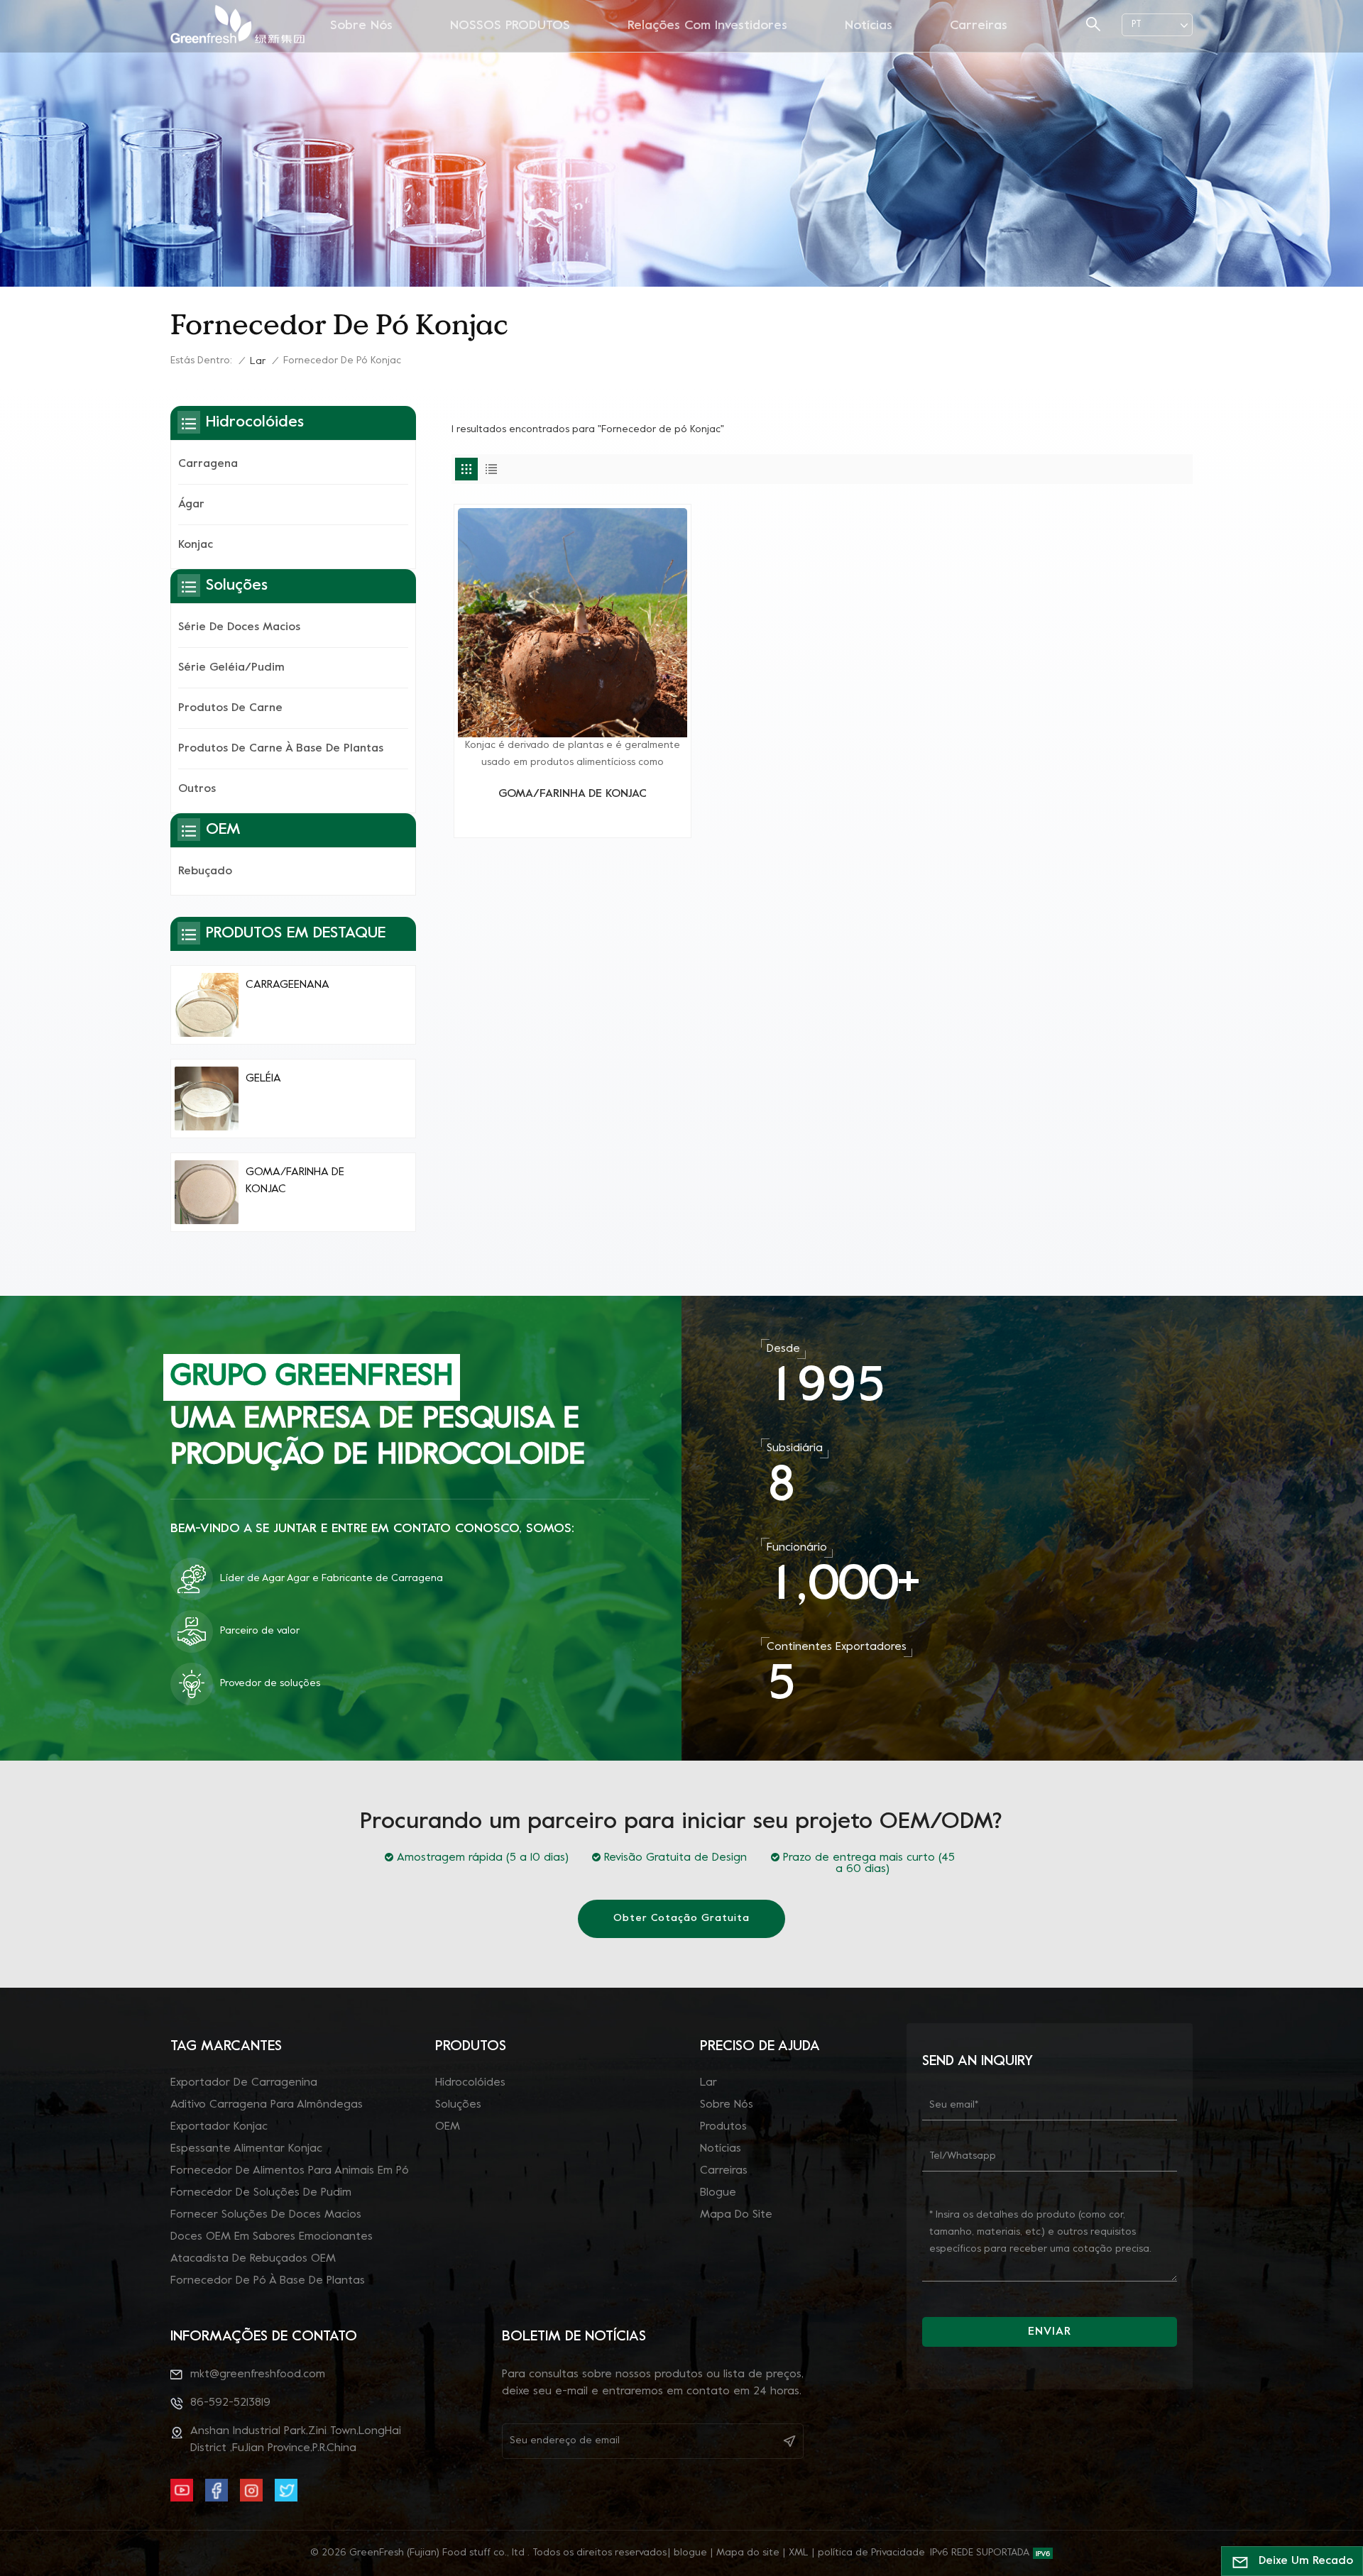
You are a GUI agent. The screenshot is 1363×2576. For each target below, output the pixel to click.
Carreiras (979, 26)
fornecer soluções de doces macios (266, 2215)
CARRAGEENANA (288, 985)
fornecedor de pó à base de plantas (268, 2281)
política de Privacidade (871, 2553)
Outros (197, 789)
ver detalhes (572, 821)
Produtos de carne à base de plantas (281, 749)
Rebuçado (205, 871)
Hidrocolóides (470, 2083)
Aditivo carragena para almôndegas (267, 2105)
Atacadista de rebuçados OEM (253, 2259)
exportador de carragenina (244, 2083)
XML (799, 2553)
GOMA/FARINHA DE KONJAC (573, 794)
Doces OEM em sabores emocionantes (272, 2237)
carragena (208, 464)
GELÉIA (263, 1079)
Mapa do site (736, 2215)
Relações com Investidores (707, 26)
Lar (258, 362)
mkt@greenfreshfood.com (258, 2374)
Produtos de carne (230, 708)
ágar (191, 505)
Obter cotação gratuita (681, 1919)
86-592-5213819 (230, 2403)
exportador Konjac (219, 2127)
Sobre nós (361, 26)
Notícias (869, 26)
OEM (448, 2127)
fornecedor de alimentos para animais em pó (290, 2171)
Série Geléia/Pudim (231, 668)
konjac (196, 545)
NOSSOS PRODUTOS (510, 26)
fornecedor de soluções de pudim (261, 2193)
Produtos (723, 2127)
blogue (718, 2193)
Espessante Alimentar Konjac (246, 2149)
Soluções (458, 2105)
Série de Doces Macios (239, 627)
